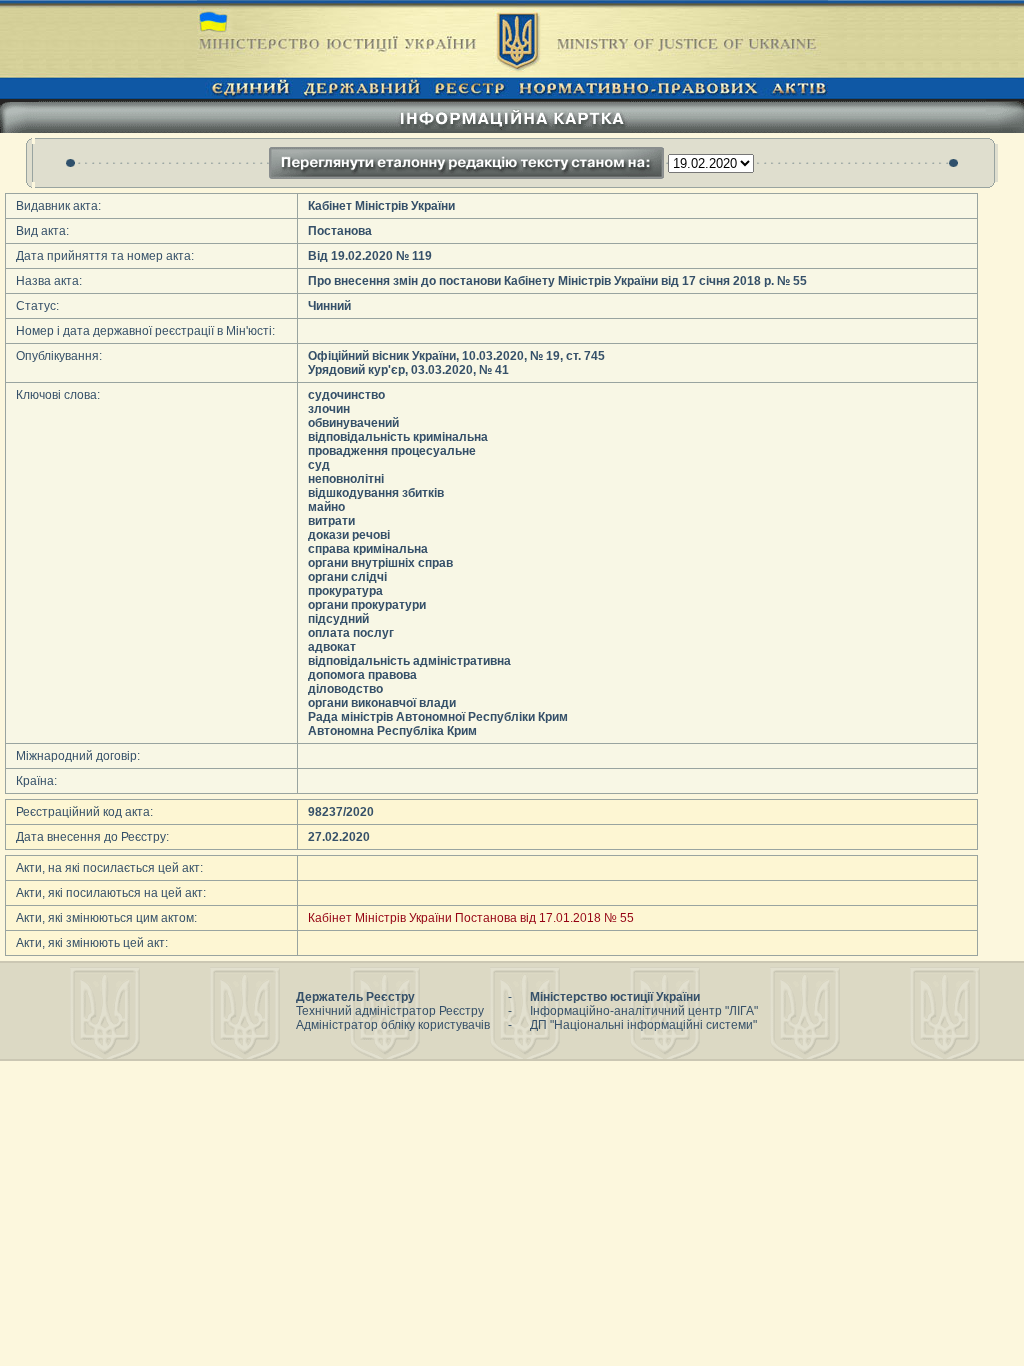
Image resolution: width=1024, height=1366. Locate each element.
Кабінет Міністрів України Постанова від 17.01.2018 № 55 (471, 918)
